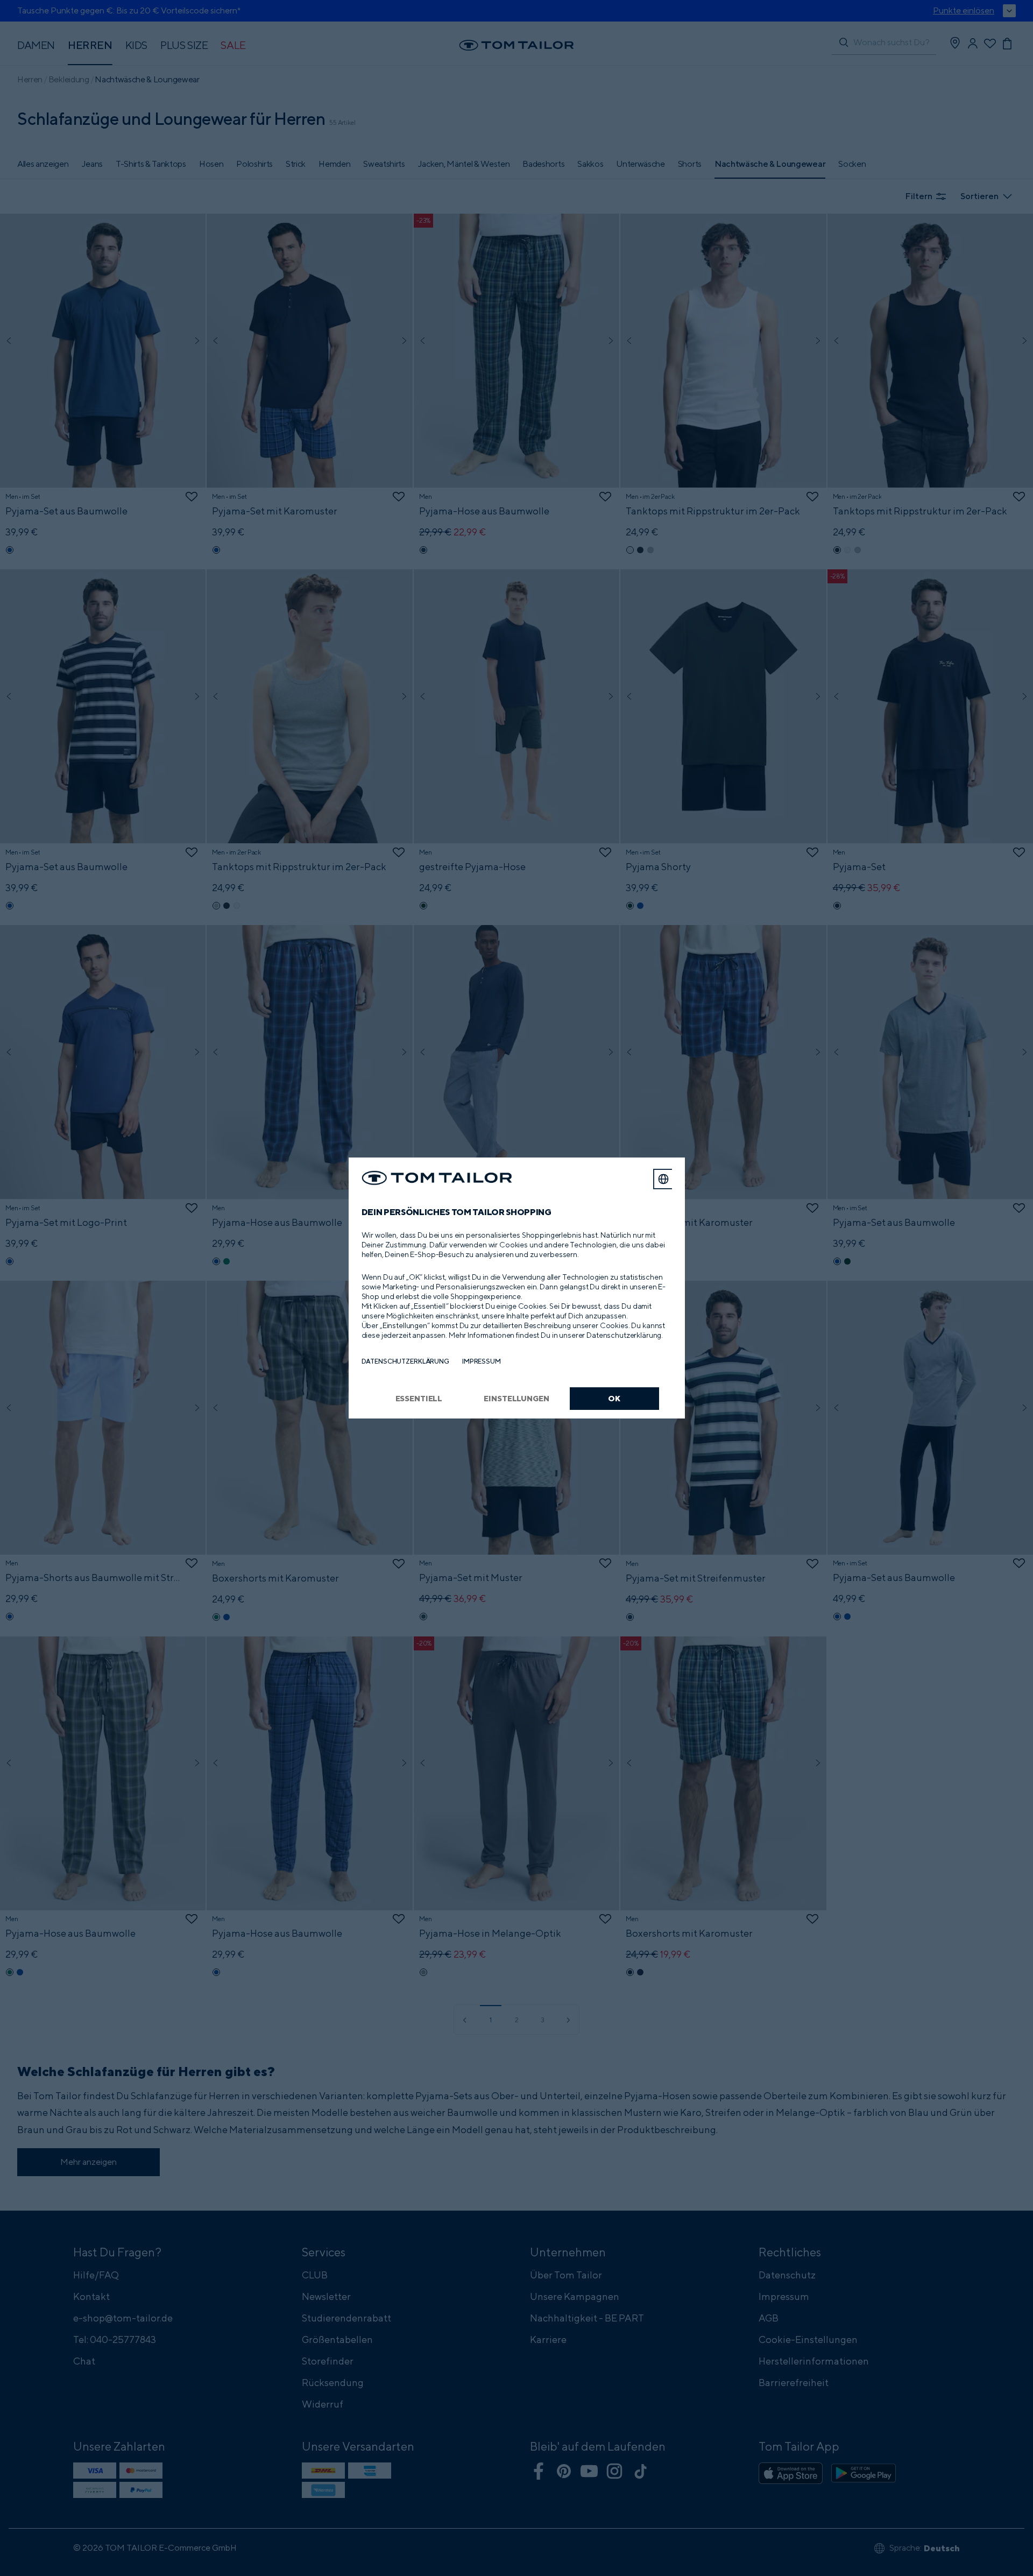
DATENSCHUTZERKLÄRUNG (405, 1361)
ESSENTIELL (419, 1398)
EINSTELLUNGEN (516, 1398)
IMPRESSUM (482, 1361)
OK (614, 1398)
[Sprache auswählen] (663, 1179)
